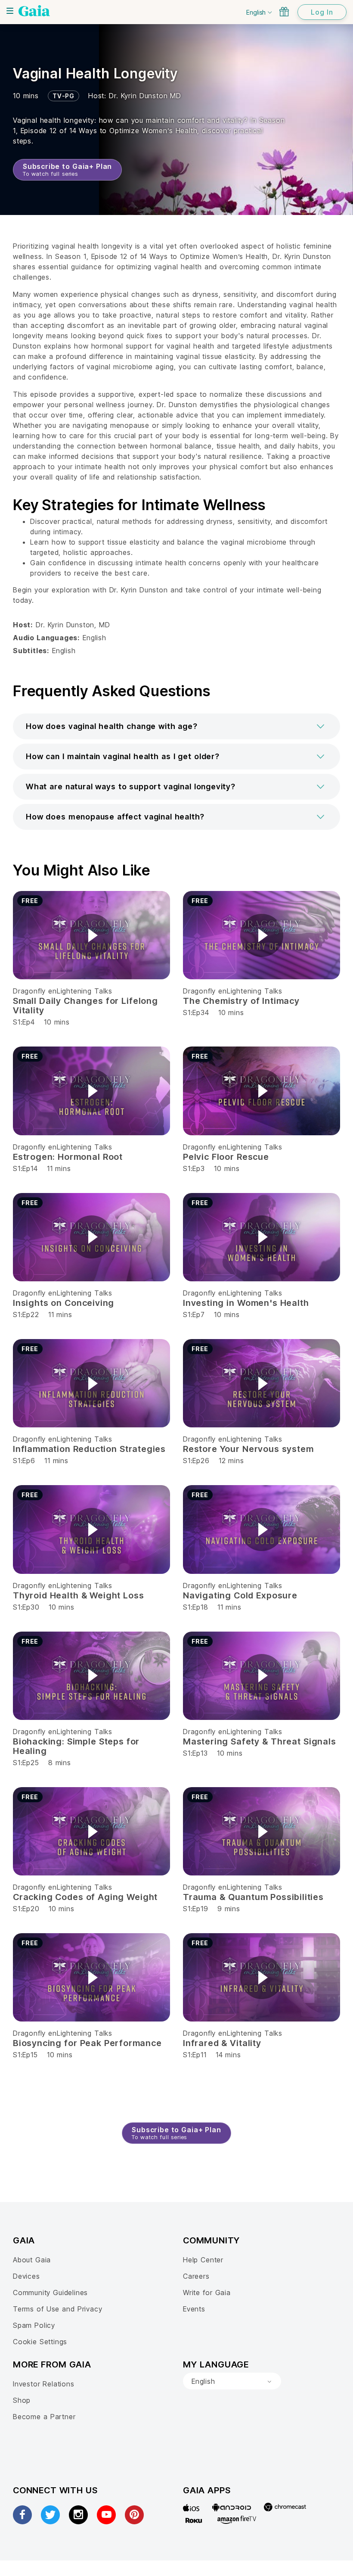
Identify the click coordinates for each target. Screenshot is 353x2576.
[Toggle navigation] (10, 11)
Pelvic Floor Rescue (226, 1157)
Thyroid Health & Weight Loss (79, 1595)
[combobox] (232, 2381)
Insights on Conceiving (63, 1303)
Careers (196, 2276)
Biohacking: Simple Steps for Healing (76, 1746)
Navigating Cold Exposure (240, 1595)
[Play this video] (92, 935)
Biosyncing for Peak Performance (87, 2043)
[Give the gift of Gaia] (284, 12)
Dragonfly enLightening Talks (63, 991)
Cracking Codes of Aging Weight (85, 1897)
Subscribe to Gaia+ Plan (67, 170)
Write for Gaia (207, 2293)
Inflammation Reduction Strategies (89, 1449)
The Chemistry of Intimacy (241, 1001)
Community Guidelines (50, 2293)
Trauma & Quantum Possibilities (253, 1897)
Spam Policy (34, 2325)
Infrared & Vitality (222, 2043)
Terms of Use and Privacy (57, 2309)
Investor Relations (44, 2384)
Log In (322, 12)
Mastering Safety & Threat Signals (260, 1741)
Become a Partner (44, 2417)
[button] (176, 726)
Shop (22, 2400)
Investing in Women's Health (246, 1303)
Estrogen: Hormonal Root (68, 1157)
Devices (26, 2276)
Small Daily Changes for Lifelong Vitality (85, 1006)
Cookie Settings (40, 2342)
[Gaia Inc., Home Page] (34, 11)
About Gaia (32, 2260)
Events (194, 2309)
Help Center (203, 2260)
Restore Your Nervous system (248, 1449)
